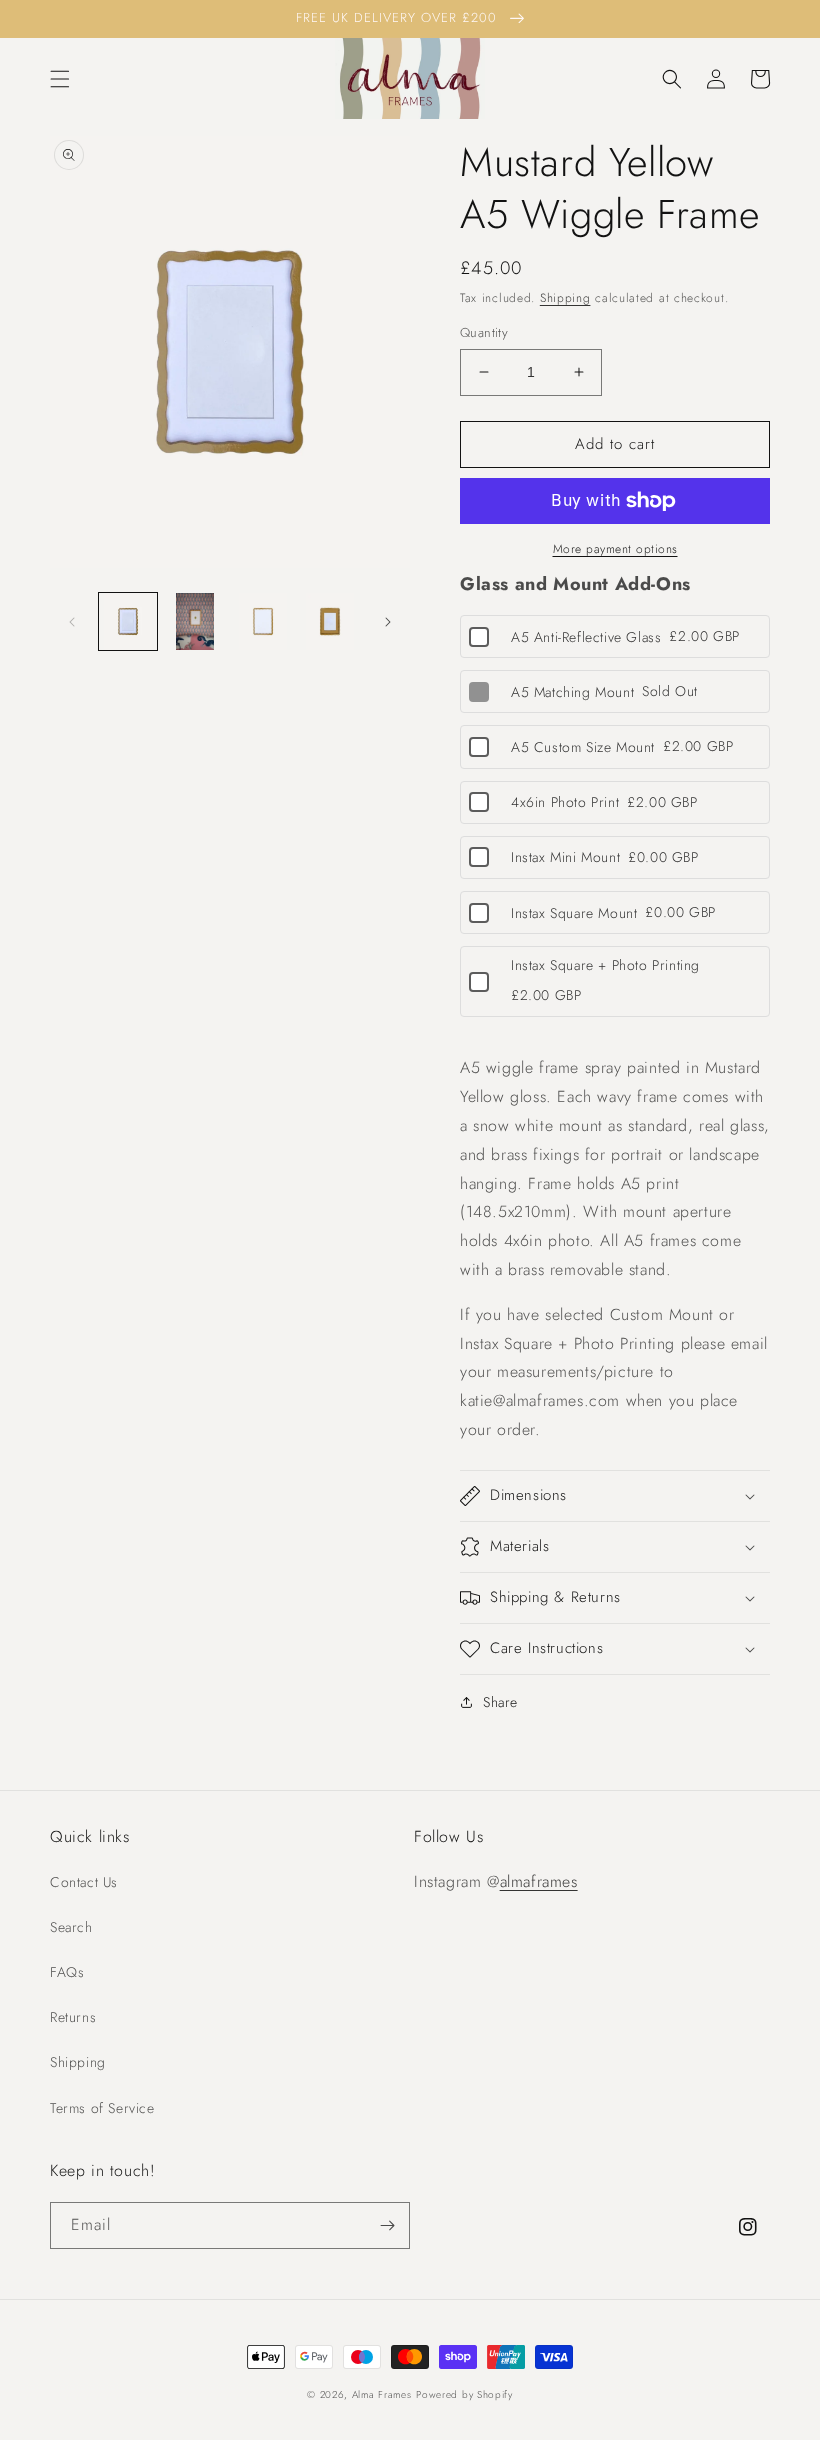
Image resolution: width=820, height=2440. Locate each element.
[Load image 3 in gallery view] (263, 622)
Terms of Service (102, 2108)
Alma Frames (382, 2394)
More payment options (615, 549)
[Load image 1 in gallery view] (128, 622)
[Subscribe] (387, 2225)
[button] (60, 79)
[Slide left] (72, 622)
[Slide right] (388, 622)
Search (71, 1927)
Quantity (484, 332)
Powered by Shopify (464, 2394)
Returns (73, 2017)
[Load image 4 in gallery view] (331, 622)
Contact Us (84, 1882)
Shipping (565, 298)
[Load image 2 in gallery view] (196, 622)
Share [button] (500, 1702)
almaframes (539, 1881)
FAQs (67, 1972)
